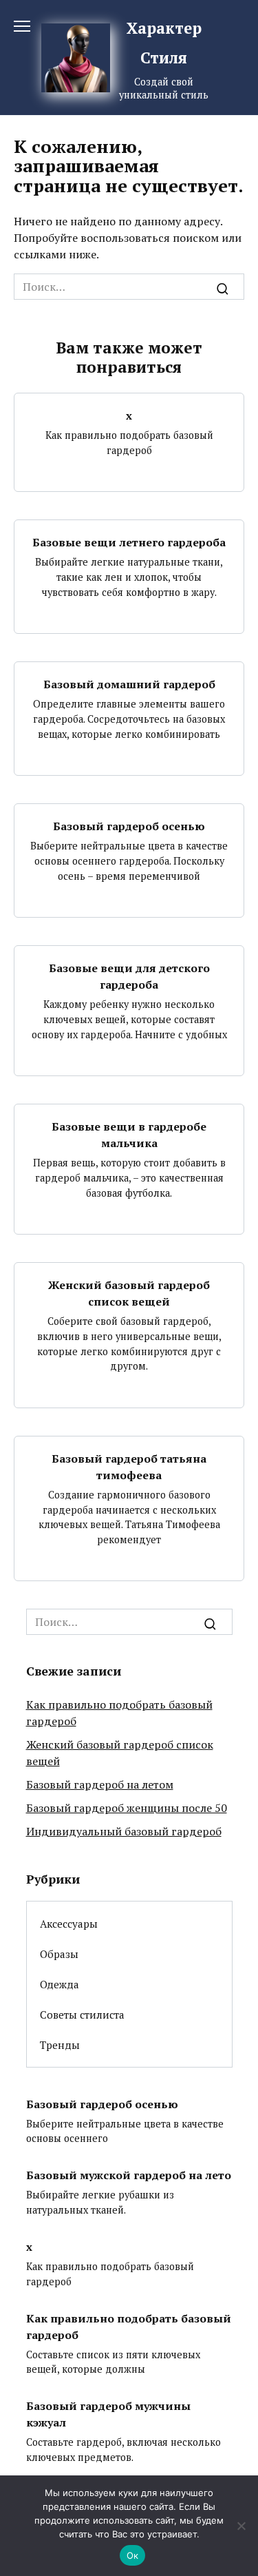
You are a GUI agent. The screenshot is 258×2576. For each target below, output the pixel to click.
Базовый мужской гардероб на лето (129, 2175)
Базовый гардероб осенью (129, 826)
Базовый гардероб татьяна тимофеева (129, 1467)
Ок (133, 2555)
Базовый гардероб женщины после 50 (127, 1808)
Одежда (60, 1984)
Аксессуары (69, 1924)
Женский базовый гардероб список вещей (129, 1293)
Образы (59, 1954)
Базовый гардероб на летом (100, 1784)
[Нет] (241, 2526)
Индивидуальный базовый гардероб (124, 1831)
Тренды (60, 2045)
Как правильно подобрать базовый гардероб (129, 2326)
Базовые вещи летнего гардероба (129, 542)
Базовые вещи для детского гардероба (129, 976)
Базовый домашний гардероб (129, 684)
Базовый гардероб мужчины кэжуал (108, 2414)
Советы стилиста (82, 2015)
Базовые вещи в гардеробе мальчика (129, 1135)
